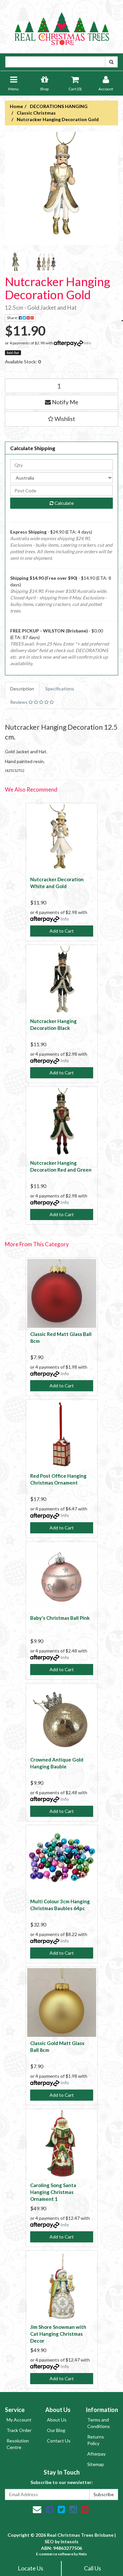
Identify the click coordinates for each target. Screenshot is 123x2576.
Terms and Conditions (99, 2423)
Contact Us (59, 2441)
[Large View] (15, 262)
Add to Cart (62, 931)
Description (22, 689)
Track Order (19, 2430)
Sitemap (96, 2464)
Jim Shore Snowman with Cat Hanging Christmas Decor (58, 2334)
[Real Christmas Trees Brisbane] (62, 26)
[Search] (111, 62)
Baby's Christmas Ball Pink (60, 1618)
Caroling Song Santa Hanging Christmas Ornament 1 (53, 2192)
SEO (49, 2541)
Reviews (19, 702)
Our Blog (56, 2430)
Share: (13, 318)
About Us (57, 2420)
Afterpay (96, 2454)
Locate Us (31, 2568)
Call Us (92, 2568)
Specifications (60, 689)
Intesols (70, 2541)
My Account (19, 2420)
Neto (83, 2554)
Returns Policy (96, 2440)
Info (87, 343)
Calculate (64, 503)
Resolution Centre (18, 2444)
